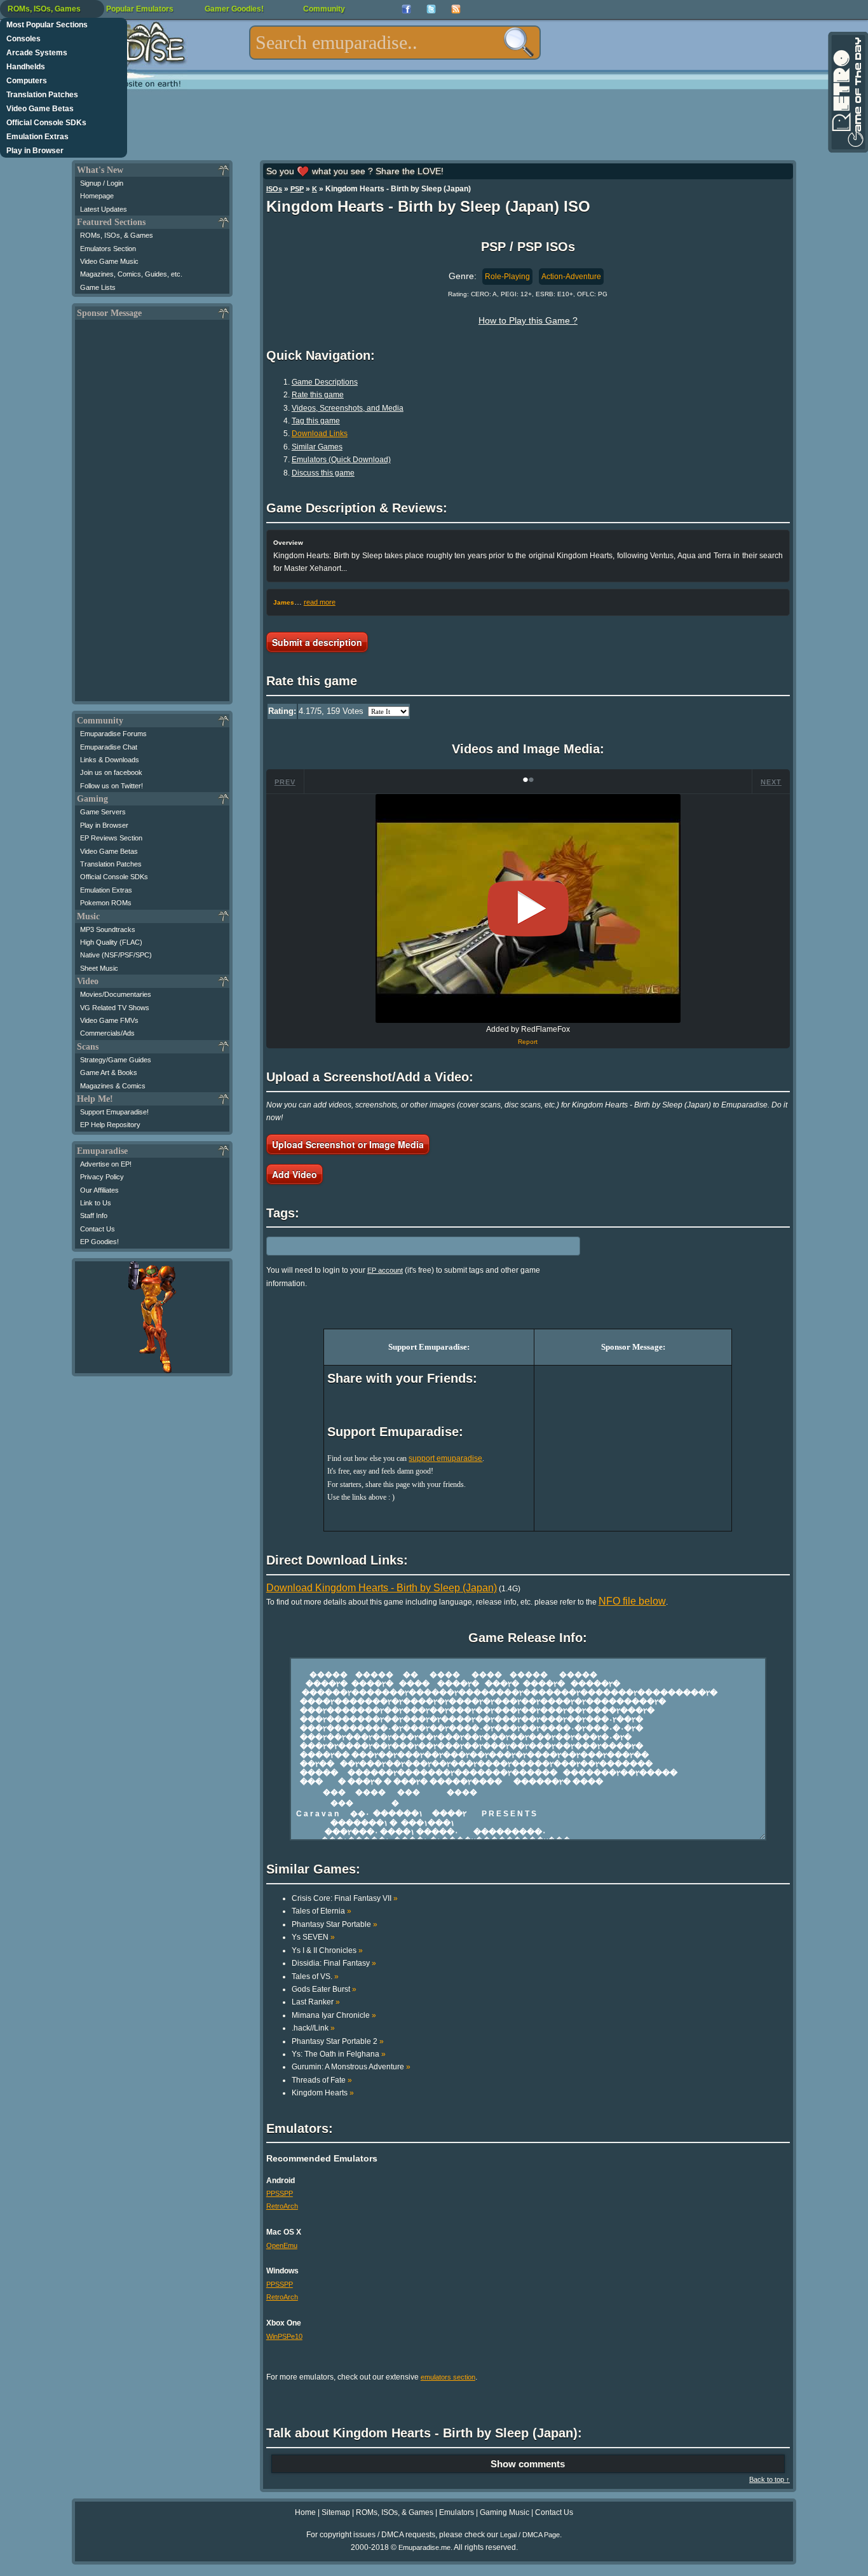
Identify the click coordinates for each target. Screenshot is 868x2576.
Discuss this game (323, 473)
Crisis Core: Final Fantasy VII (345, 1898)
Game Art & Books (109, 1072)
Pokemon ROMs (106, 903)
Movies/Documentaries (116, 994)
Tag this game (316, 421)
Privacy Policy (102, 1177)
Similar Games (317, 447)
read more (320, 602)
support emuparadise (445, 1458)
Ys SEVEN (313, 1937)
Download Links (320, 434)
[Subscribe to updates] (456, 9)
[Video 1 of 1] (528, 908)
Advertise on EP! (106, 1164)
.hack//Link (313, 2028)
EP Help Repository (110, 1125)
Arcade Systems (37, 53)
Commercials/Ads (107, 1033)
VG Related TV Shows (115, 1008)
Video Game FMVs (109, 1020)
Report (528, 1042)
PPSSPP (280, 2193)
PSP (297, 189)
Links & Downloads (110, 760)
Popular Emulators (140, 9)
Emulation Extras (37, 137)
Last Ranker (316, 2002)
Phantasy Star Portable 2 (338, 2041)
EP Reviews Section (111, 838)
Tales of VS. (315, 1977)
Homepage (97, 196)
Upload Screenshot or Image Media (348, 1144)
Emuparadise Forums (113, 734)
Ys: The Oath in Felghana (339, 2054)
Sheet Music (99, 968)
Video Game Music (109, 261)
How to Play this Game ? (528, 320)
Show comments (528, 2464)
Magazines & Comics (113, 1086)
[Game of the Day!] (847, 92)
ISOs (274, 189)
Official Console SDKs (46, 123)
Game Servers (103, 812)
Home (305, 2512)
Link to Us (96, 1203)
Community (324, 9)
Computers (27, 81)
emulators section (448, 2377)
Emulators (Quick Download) (341, 460)
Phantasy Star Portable (335, 1924)
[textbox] (395, 43)
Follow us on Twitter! (112, 786)
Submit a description (317, 642)
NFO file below (632, 1601)
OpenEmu (282, 2245)
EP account (385, 1270)
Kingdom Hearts (323, 2093)
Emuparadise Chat (109, 747)
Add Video (295, 1174)
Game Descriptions (325, 382)
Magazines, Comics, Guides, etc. (131, 274)
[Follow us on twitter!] (431, 9)
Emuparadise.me (424, 2547)
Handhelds (26, 67)
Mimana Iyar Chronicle (334, 2015)
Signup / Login (102, 183)
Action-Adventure (571, 277)
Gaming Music (505, 2512)
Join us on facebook (111, 772)
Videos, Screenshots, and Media (348, 408)
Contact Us (98, 1229)
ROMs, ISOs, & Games (117, 235)
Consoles (24, 39)
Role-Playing (507, 277)
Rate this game (318, 395)
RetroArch (282, 2206)
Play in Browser (35, 151)
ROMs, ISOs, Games (44, 9)
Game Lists (98, 287)
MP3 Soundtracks (108, 929)
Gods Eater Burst (324, 1989)
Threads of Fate (322, 2080)
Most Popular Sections (47, 25)
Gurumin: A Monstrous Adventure (351, 2067)
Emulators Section (108, 249)
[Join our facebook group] (406, 9)
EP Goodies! (99, 1242)
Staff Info (94, 1216)
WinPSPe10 (284, 2336)
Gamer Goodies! (234, 9)
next (771, 782)
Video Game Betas (40, 109)
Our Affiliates (99, 1190)
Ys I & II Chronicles (327, 1950)
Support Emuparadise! (114, 1112)
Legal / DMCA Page (530, 2535)
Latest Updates (104, 209)
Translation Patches (42, 95)
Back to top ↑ (770, 2479)
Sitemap (336, 2512)
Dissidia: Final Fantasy (334, 1963)
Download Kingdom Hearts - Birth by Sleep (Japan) (382, 1588)
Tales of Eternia (322, 1911)
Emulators (457, 2512)
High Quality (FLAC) (111, 942)
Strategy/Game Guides (116, 1060)
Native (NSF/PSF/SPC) (116, 955)
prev (285, 782)
